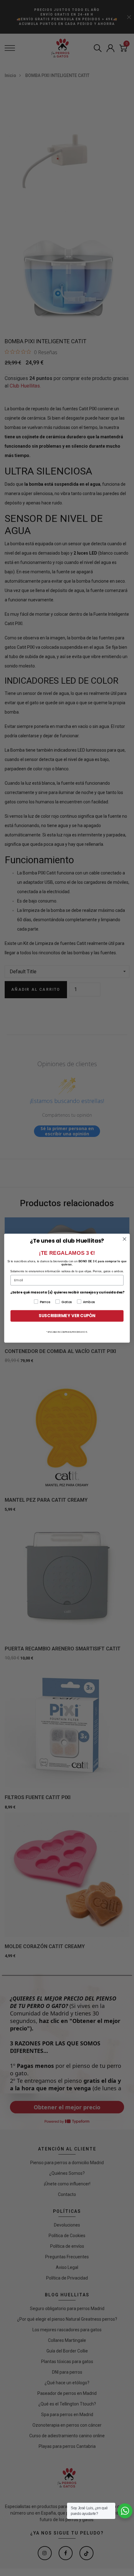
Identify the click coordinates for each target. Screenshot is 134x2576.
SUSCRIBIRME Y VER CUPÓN (67, 1316)
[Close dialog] (125, 1239)
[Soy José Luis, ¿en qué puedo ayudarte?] (125, 2511)
